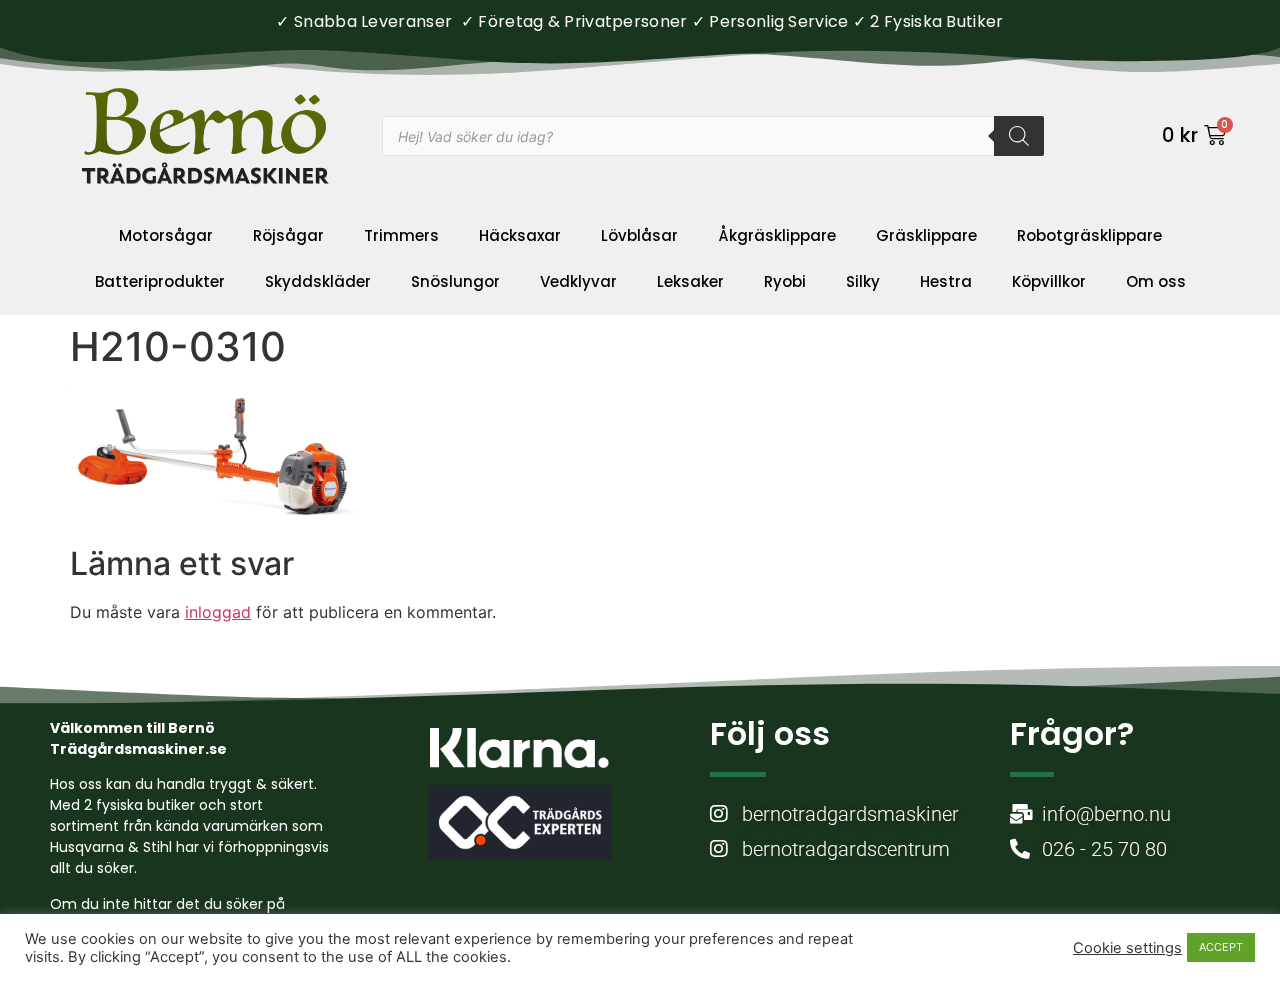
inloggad (218, 612)
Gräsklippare (926, 235)
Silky (863, 281)
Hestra (946, 281)
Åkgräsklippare (777, 235)
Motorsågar (166, 235)
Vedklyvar (578, 281)
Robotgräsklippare (1089, 235)
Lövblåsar (639, 235)
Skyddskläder (318, 281)
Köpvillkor (1049, 281)
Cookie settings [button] (1127, 948)
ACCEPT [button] (1221, 947)
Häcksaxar (520, 235)
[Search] (1019, 136)
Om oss (1156, 281)
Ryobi (785, 281)
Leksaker (690, 281)
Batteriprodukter (160, 281)
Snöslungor (455, 281)
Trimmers (401, 235)
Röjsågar (288, 235)
